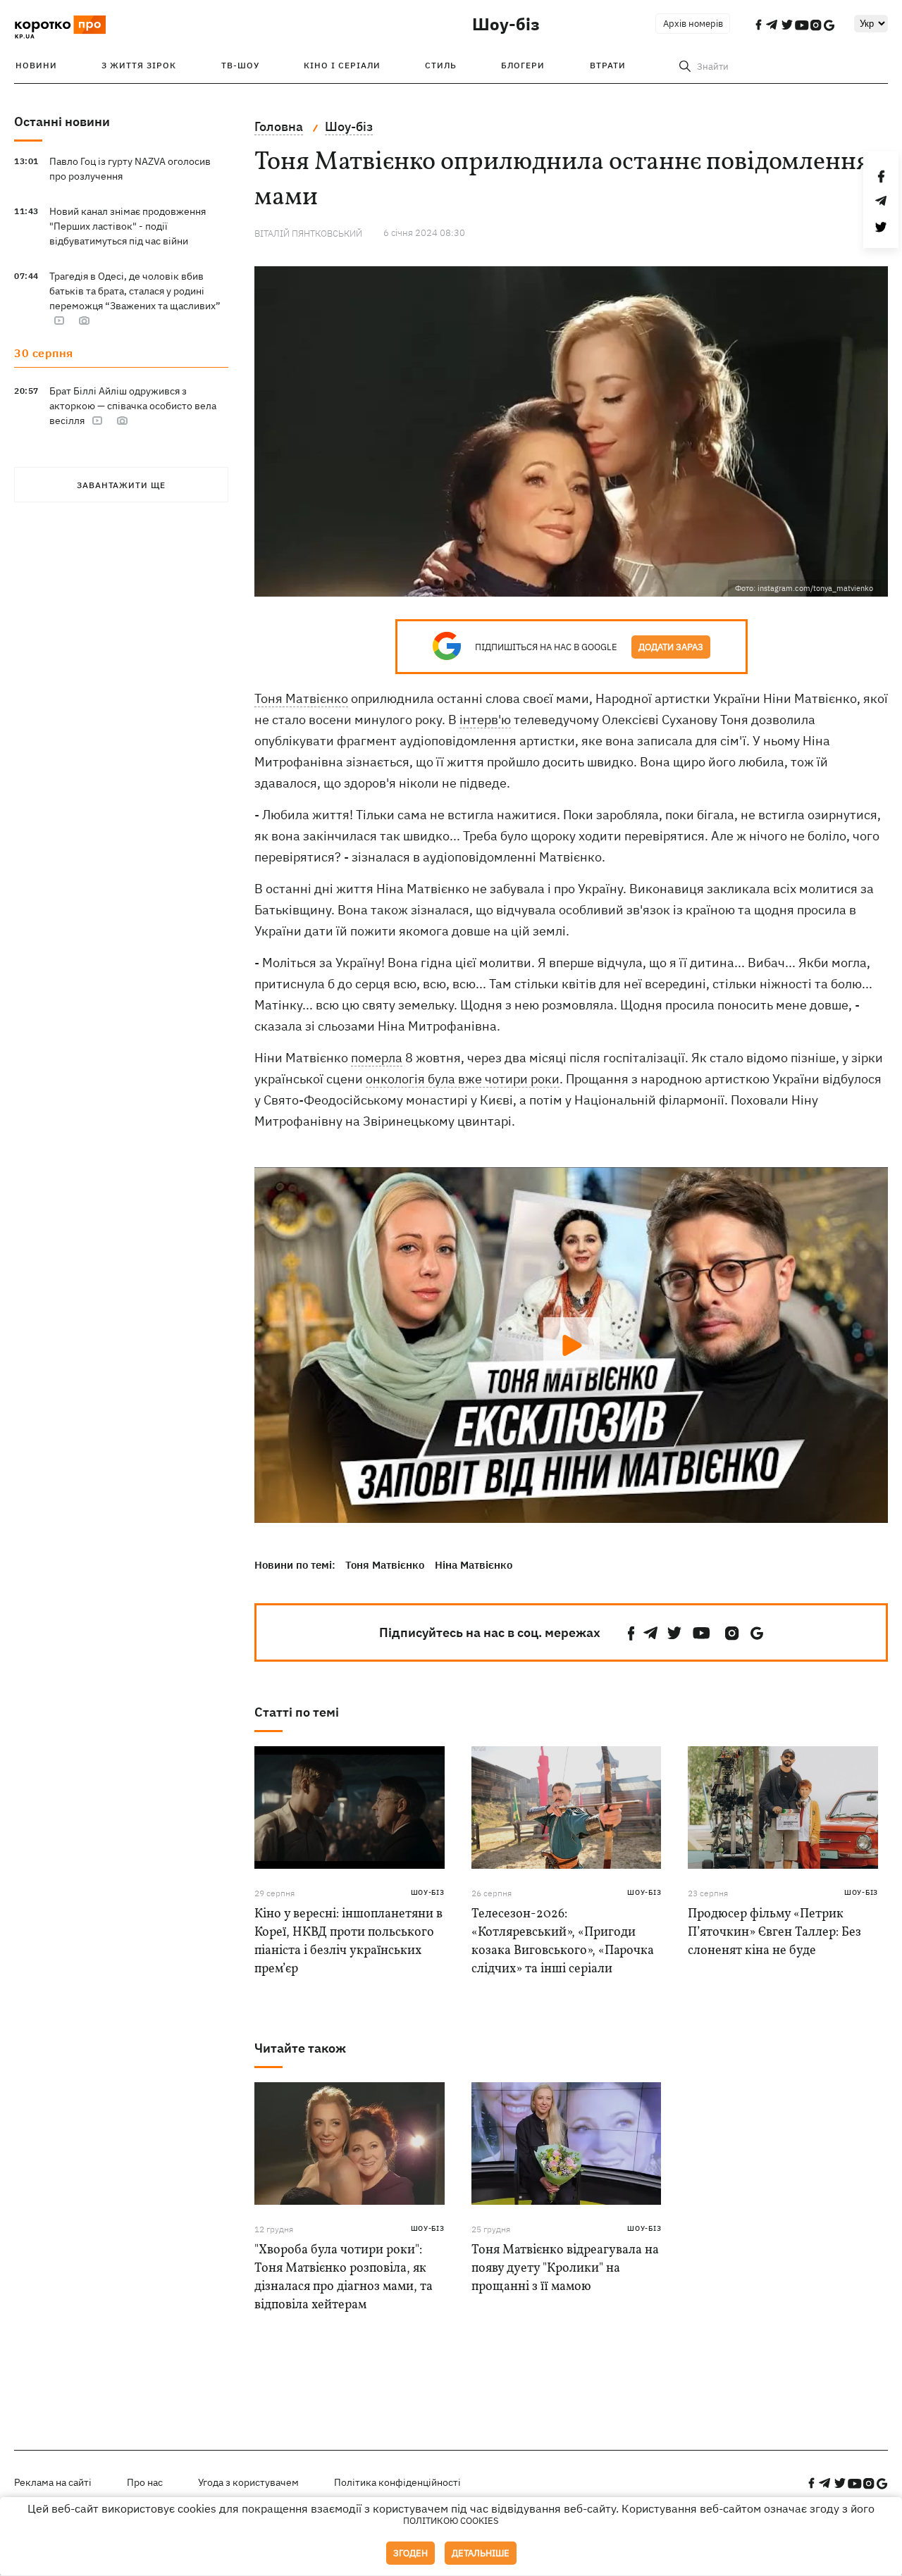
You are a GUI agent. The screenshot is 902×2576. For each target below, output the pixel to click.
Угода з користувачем (248, 2482)
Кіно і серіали (342, 65)
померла (377, 1058)
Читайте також (300, 2048)
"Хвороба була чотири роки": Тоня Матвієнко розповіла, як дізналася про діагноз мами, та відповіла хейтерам (344, 2278)
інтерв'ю (485, 720)
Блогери (523, 65)
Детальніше (481, 2553)
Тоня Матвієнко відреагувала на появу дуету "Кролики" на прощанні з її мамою (565, 2269)
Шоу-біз (506, 24)
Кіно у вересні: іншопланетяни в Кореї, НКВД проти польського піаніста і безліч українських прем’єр (348, 1942)
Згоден (410, 2553)
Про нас (145, 2482)
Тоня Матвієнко (301, 698)
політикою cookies (451, 2521)
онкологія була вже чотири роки (463, 1079)
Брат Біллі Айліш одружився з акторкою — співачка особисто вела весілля (133, 406)
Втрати (608, 65)
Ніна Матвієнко (474, 1565)
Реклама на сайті (53, 2482)
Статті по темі (297, 1712)
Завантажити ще (121, 485)
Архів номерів (693, 24)
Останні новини (62, 122)
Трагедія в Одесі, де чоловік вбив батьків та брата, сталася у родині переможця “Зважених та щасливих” (135, 291)
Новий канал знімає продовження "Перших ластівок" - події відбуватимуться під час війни (128, 226)
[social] (631, 1633)
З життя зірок (139, 65)
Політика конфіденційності (397, 2482)
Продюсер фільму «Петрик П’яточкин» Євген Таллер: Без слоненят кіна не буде (774, 1933)
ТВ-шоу (240, 65)
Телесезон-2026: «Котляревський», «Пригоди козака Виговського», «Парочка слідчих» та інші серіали (563, 1942)
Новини (36, 65)
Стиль (441, 65)
